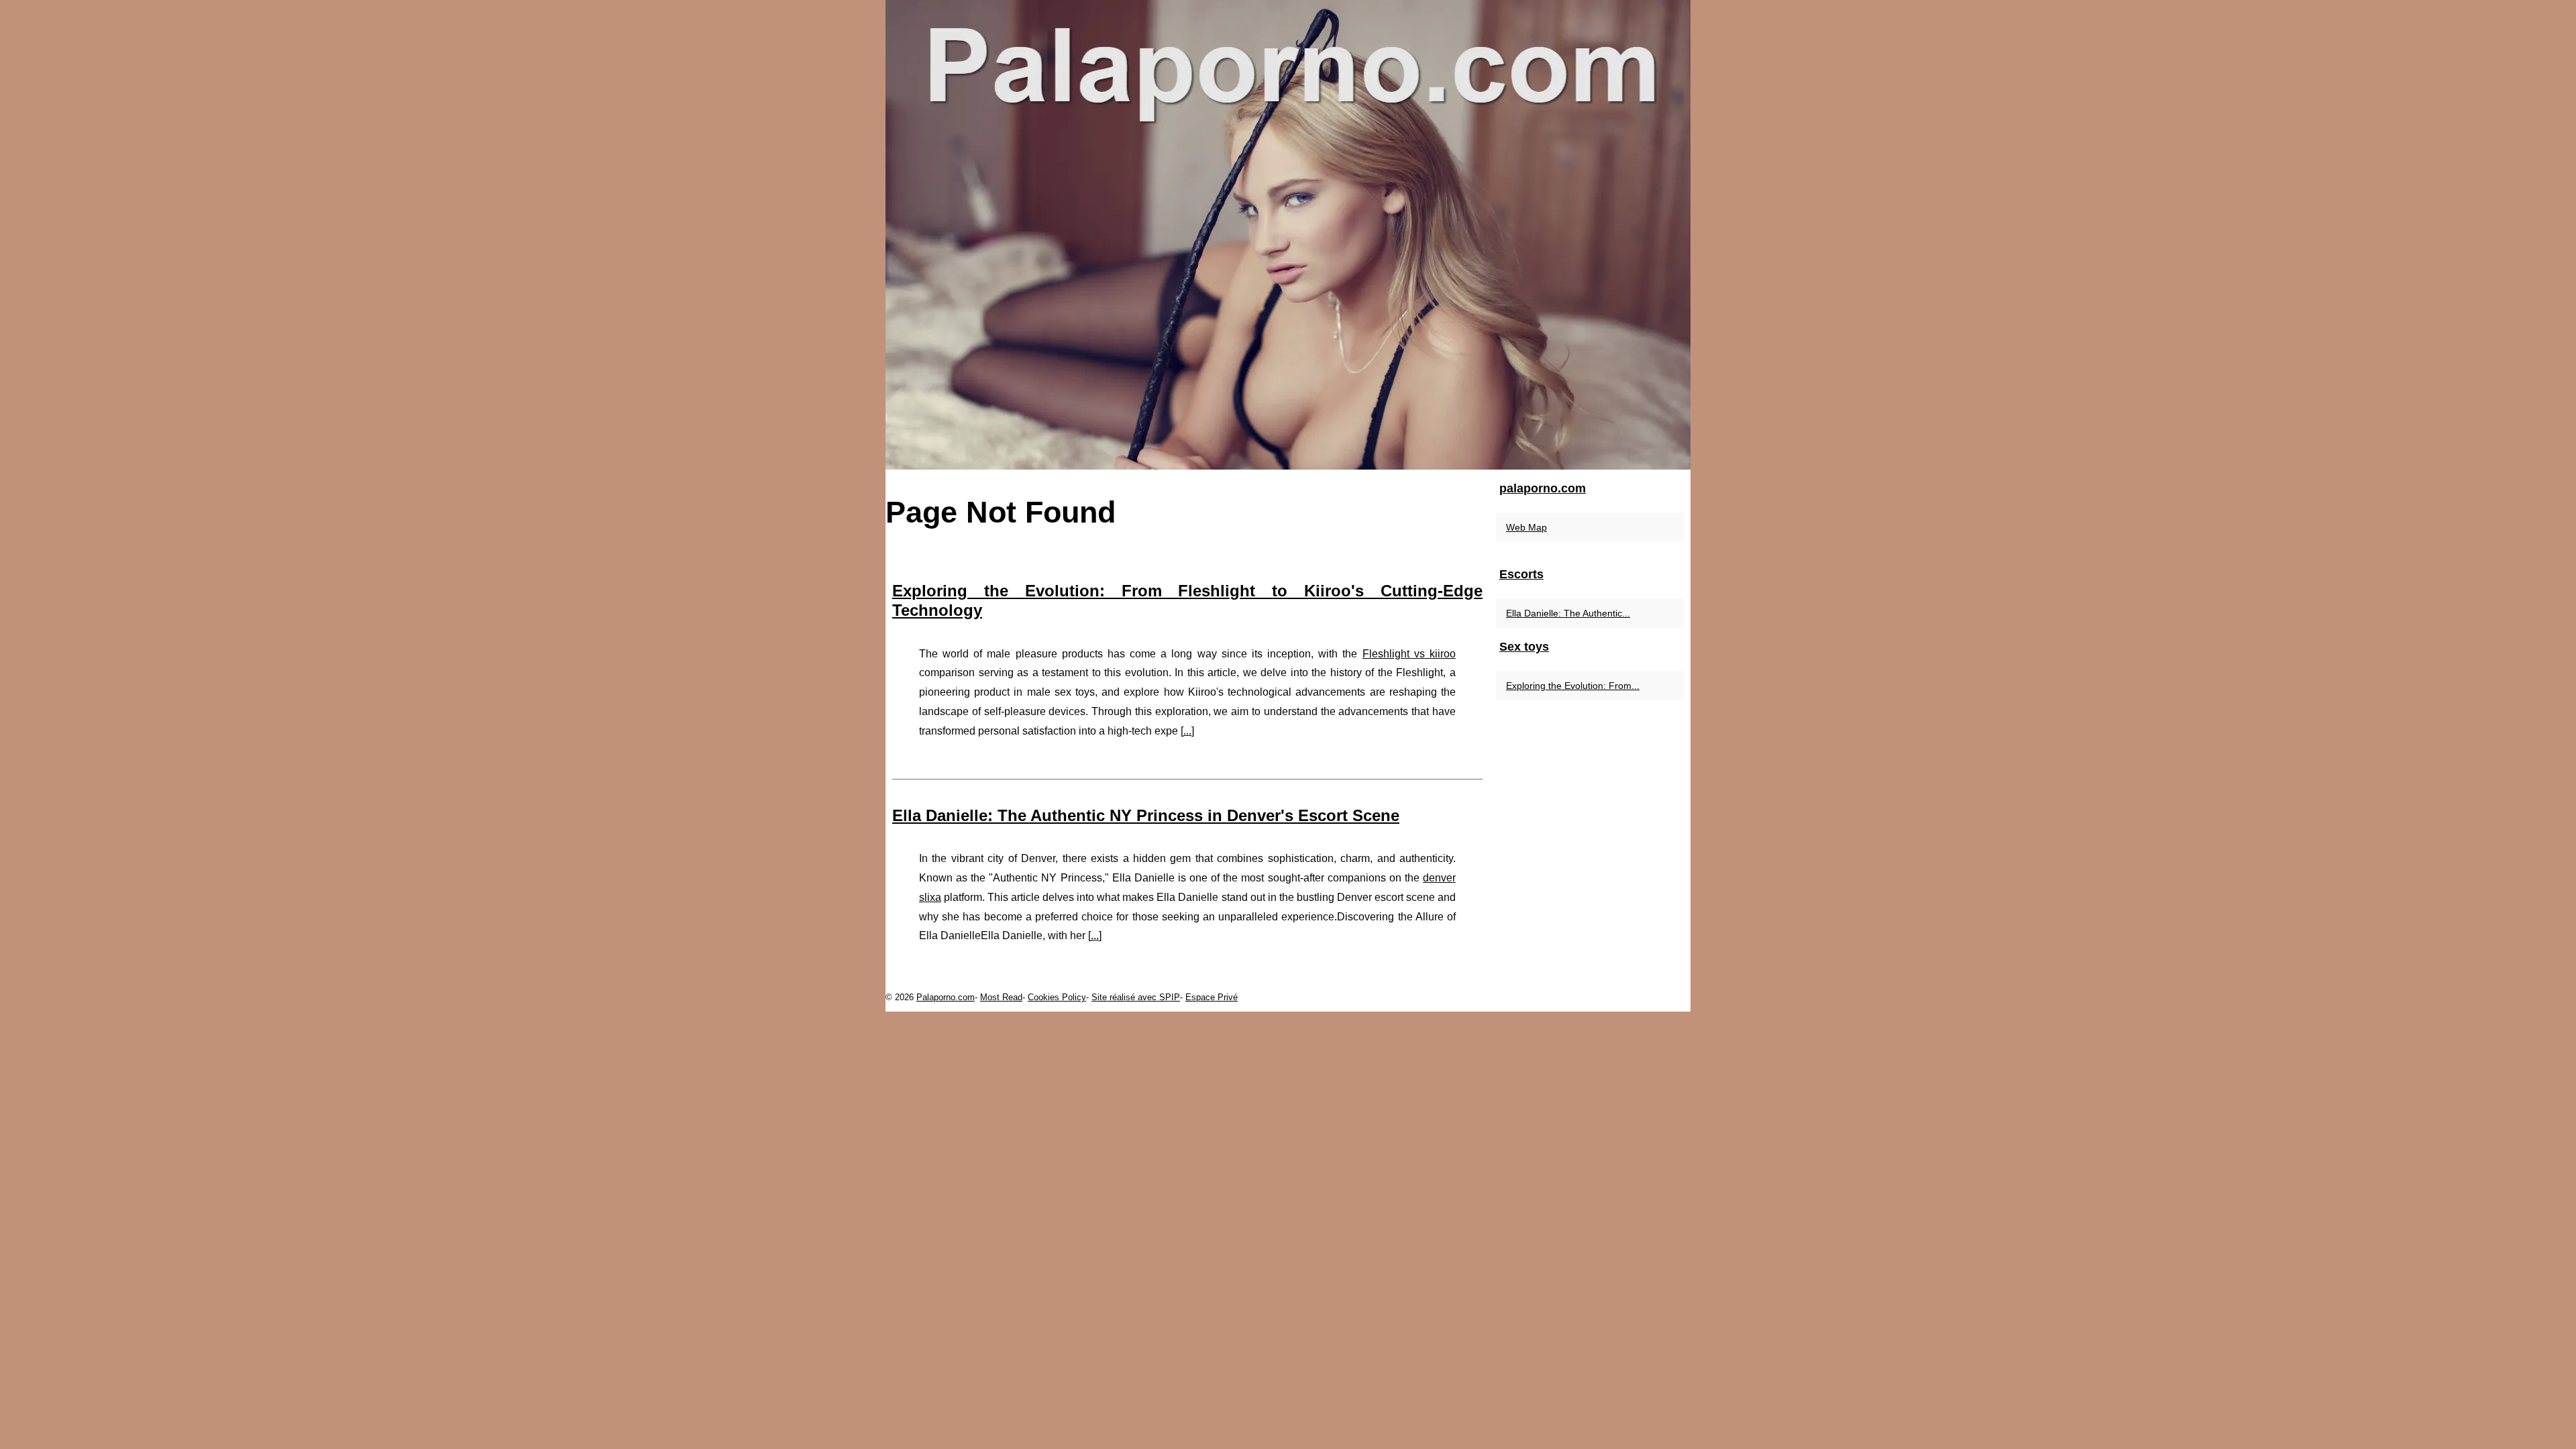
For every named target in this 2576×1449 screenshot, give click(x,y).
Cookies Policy (1057, 997)
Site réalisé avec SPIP (1136, 997)
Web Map (1526, 527)
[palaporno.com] (1288, 235)
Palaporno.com (946, 997)
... (1187, 731)
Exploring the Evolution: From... (1573, 686)
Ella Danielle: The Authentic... (1568, 613)
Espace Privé (1212, 997)
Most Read (1001, 997)
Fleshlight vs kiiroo (1409, 654)
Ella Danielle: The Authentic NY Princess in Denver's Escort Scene (1146, 815)
